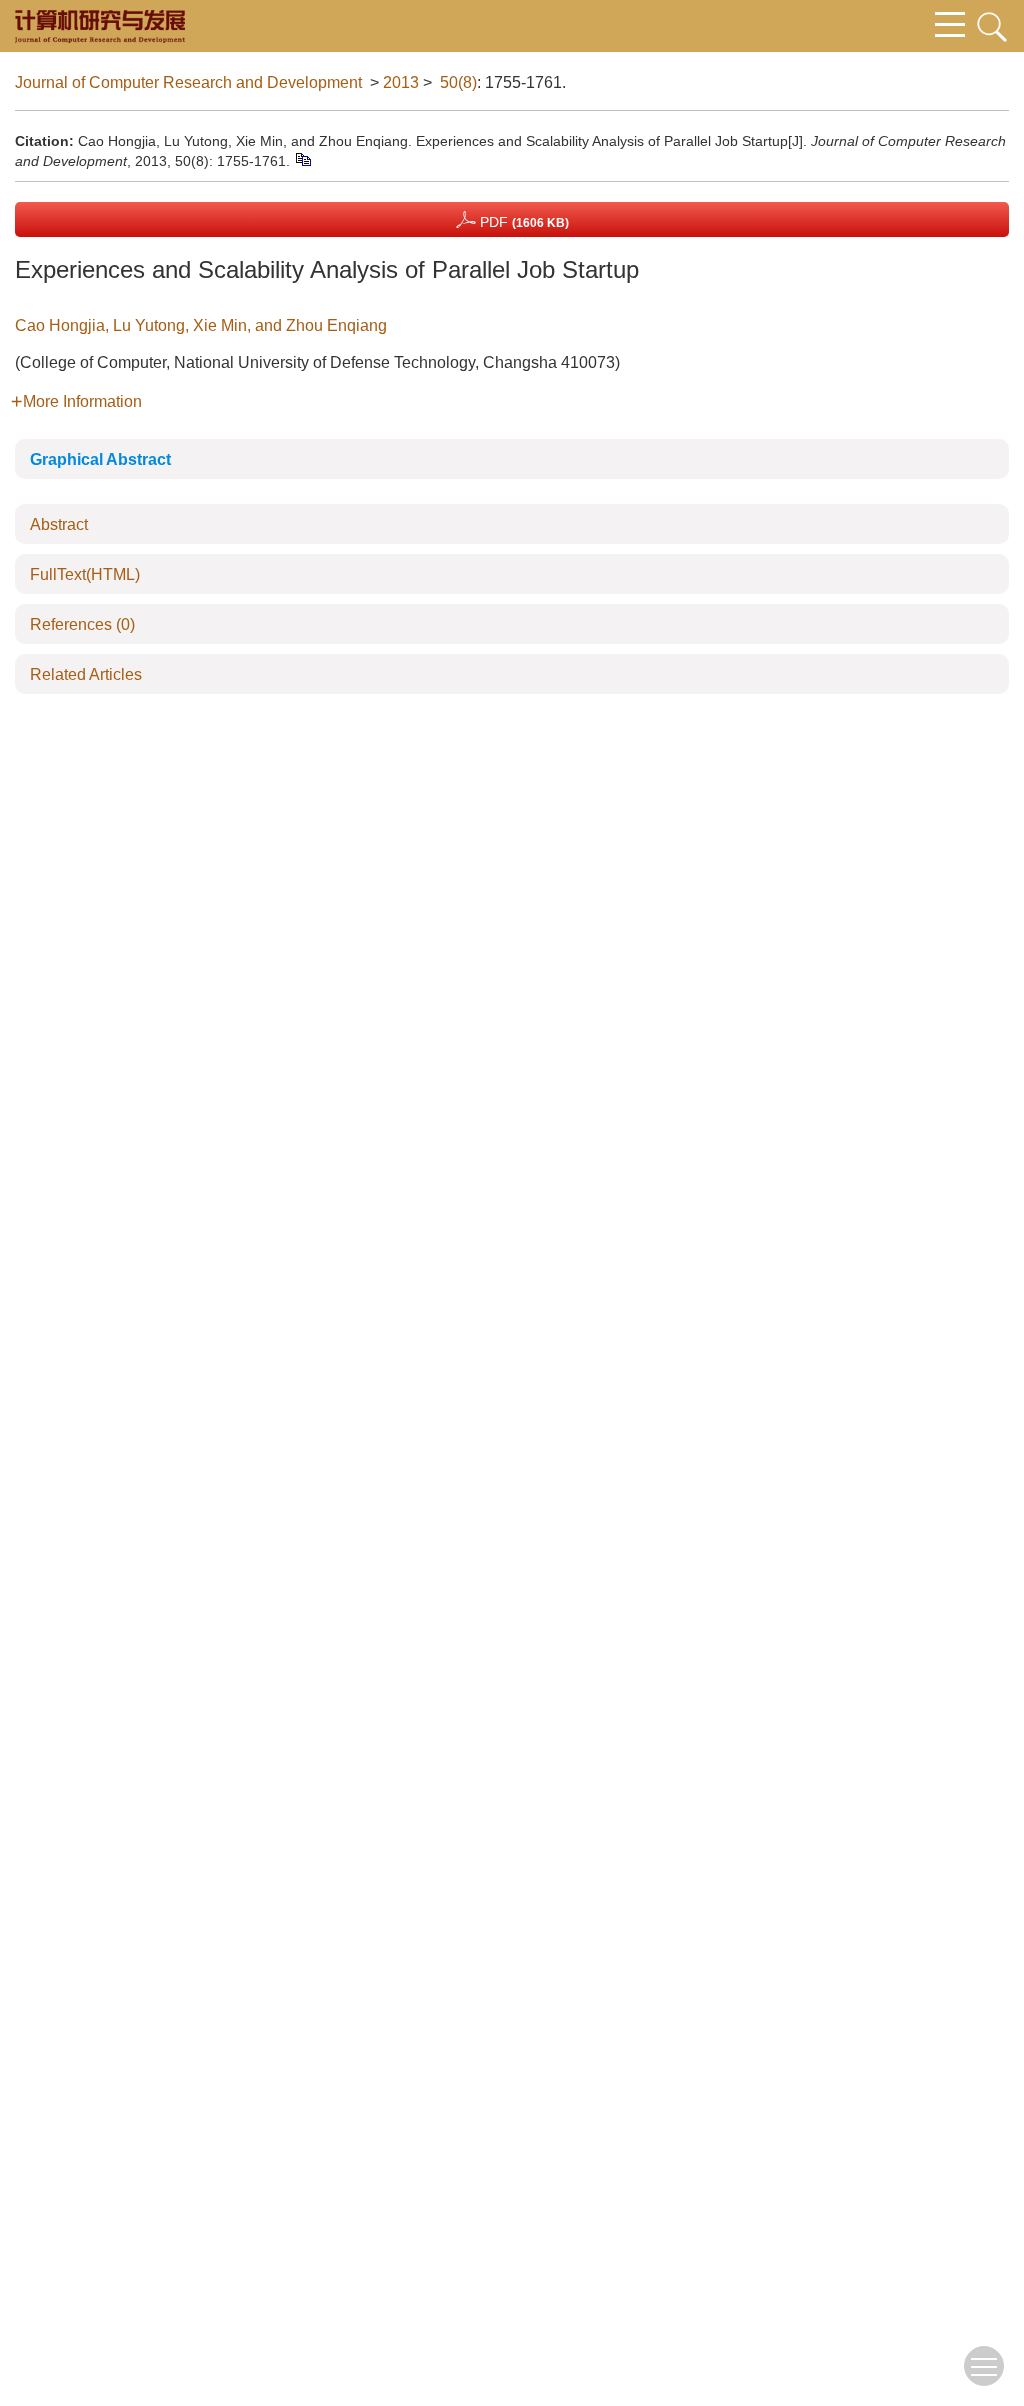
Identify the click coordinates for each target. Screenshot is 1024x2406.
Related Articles (86, 674)
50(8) (458, 82)
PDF (522, 222)
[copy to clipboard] (302, 159)
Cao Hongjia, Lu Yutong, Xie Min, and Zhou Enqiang (201, 325)
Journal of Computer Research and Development (188, 82)
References (82, 624)
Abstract (59, 524)
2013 (401, 82)
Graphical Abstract (100, 459)
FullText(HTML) (85, 574)
